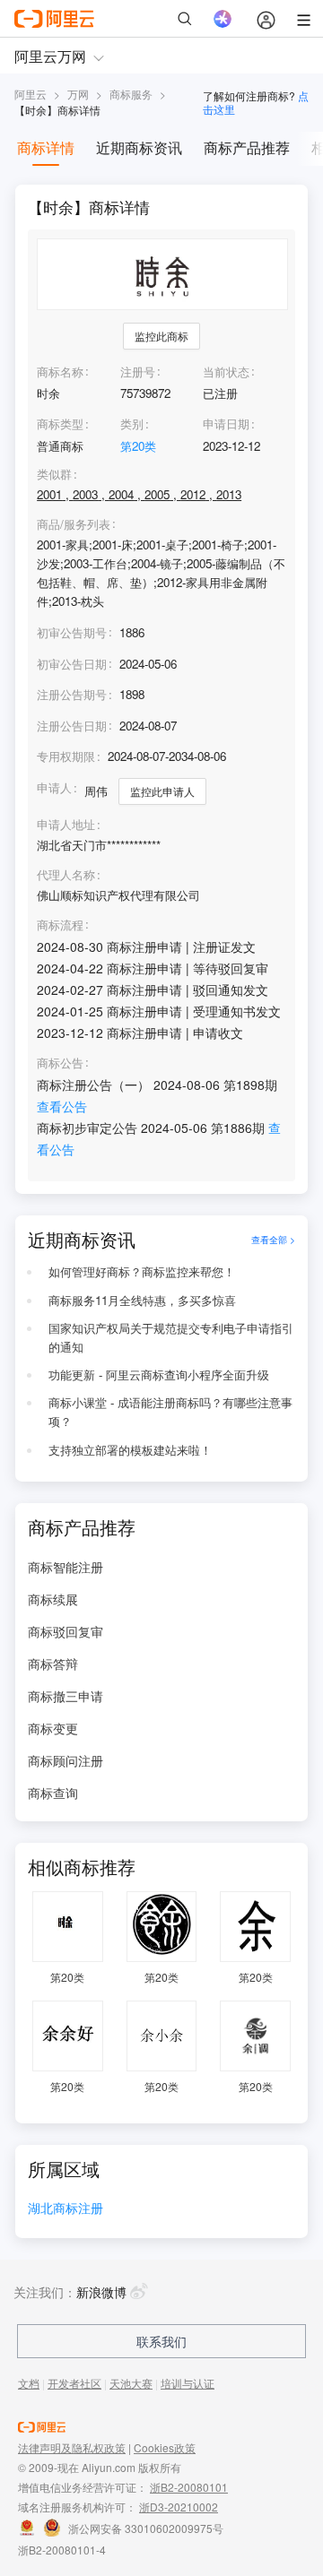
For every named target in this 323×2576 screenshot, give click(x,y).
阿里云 (31, 94)
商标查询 (53, 1793)
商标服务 (131, 94)
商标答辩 (53, 1664)
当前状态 (226, 372)
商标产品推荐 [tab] (247, 147)
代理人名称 (66, 875)
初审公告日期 (72, 664)
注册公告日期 (72, 726)
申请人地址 (66, 825)
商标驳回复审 (65, 1631)
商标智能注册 (65, 1567)
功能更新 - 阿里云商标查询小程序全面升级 (159, 1374)
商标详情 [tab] (46, 147)
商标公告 (60, 1063)
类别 (132, 424)
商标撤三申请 (65, 1696)
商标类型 (60, 424)
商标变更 (53, 1728)
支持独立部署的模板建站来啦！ (130, 1450)
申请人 (54, 787)
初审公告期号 (72, 632)
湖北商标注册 (65, 2209)
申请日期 (226, 424)
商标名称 (60, 372)
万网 (78, 94)
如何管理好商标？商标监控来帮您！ (142, 1271)
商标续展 (53, 1599)
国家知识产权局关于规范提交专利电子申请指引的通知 (171, 1337)
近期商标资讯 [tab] (139, 147)
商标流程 (60, 925)
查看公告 (62, 1106)
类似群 (54, 474)
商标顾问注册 (65, 1760)
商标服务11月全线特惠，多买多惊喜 (142, 1300)
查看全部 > (273, 1239)
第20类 (138, 446)
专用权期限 (66, 756)
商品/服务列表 (74, 524)
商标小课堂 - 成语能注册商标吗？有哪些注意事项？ (170, 1412)
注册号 (138, 372)
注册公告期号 (72, 694)
